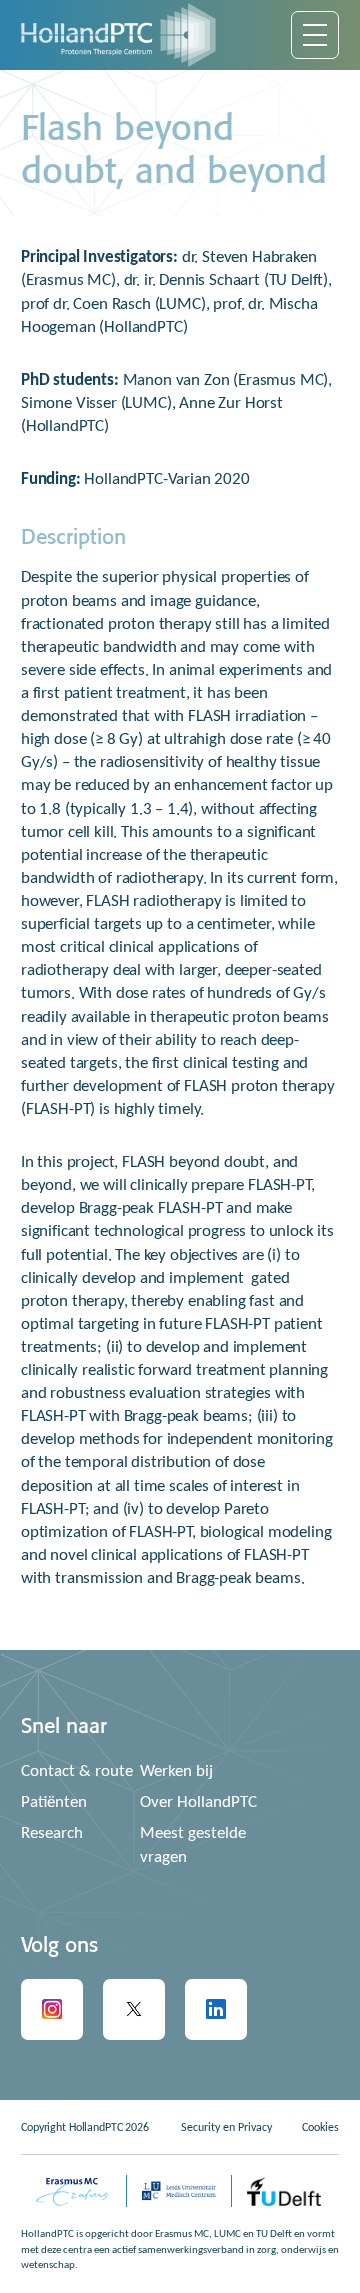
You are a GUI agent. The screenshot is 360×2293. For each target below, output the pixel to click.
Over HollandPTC (198, 1802)
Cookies (320, 2128)
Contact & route (77, 1771)
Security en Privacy (226, 2128)
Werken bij (176, 1771)
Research (52, 1833)
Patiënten (54, 1802)
